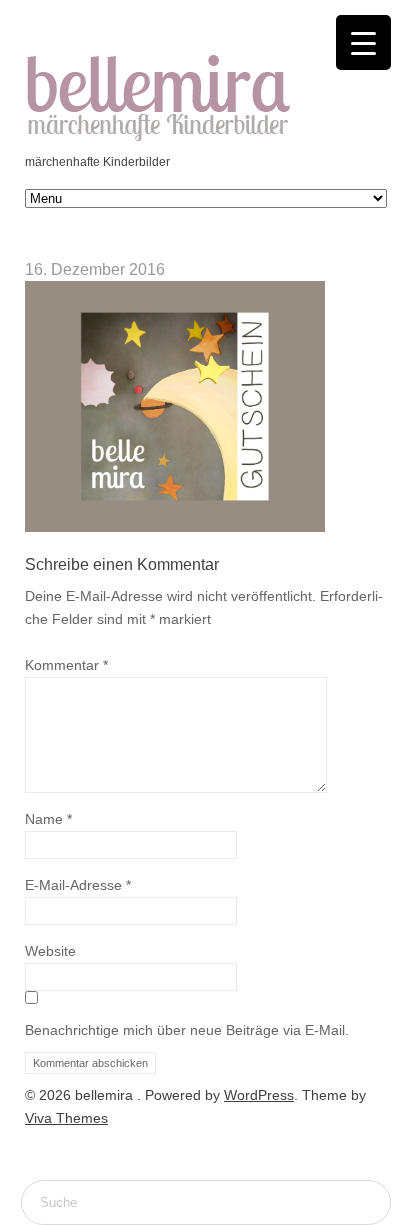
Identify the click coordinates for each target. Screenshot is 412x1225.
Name (48, 819)
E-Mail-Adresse (78, 885)
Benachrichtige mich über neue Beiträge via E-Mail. (187, 1030)
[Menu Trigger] (363, 42)
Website (50, 951)
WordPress (259, 1095)
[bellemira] (159, 139)
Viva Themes (66, 1118)
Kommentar (66, 665)
